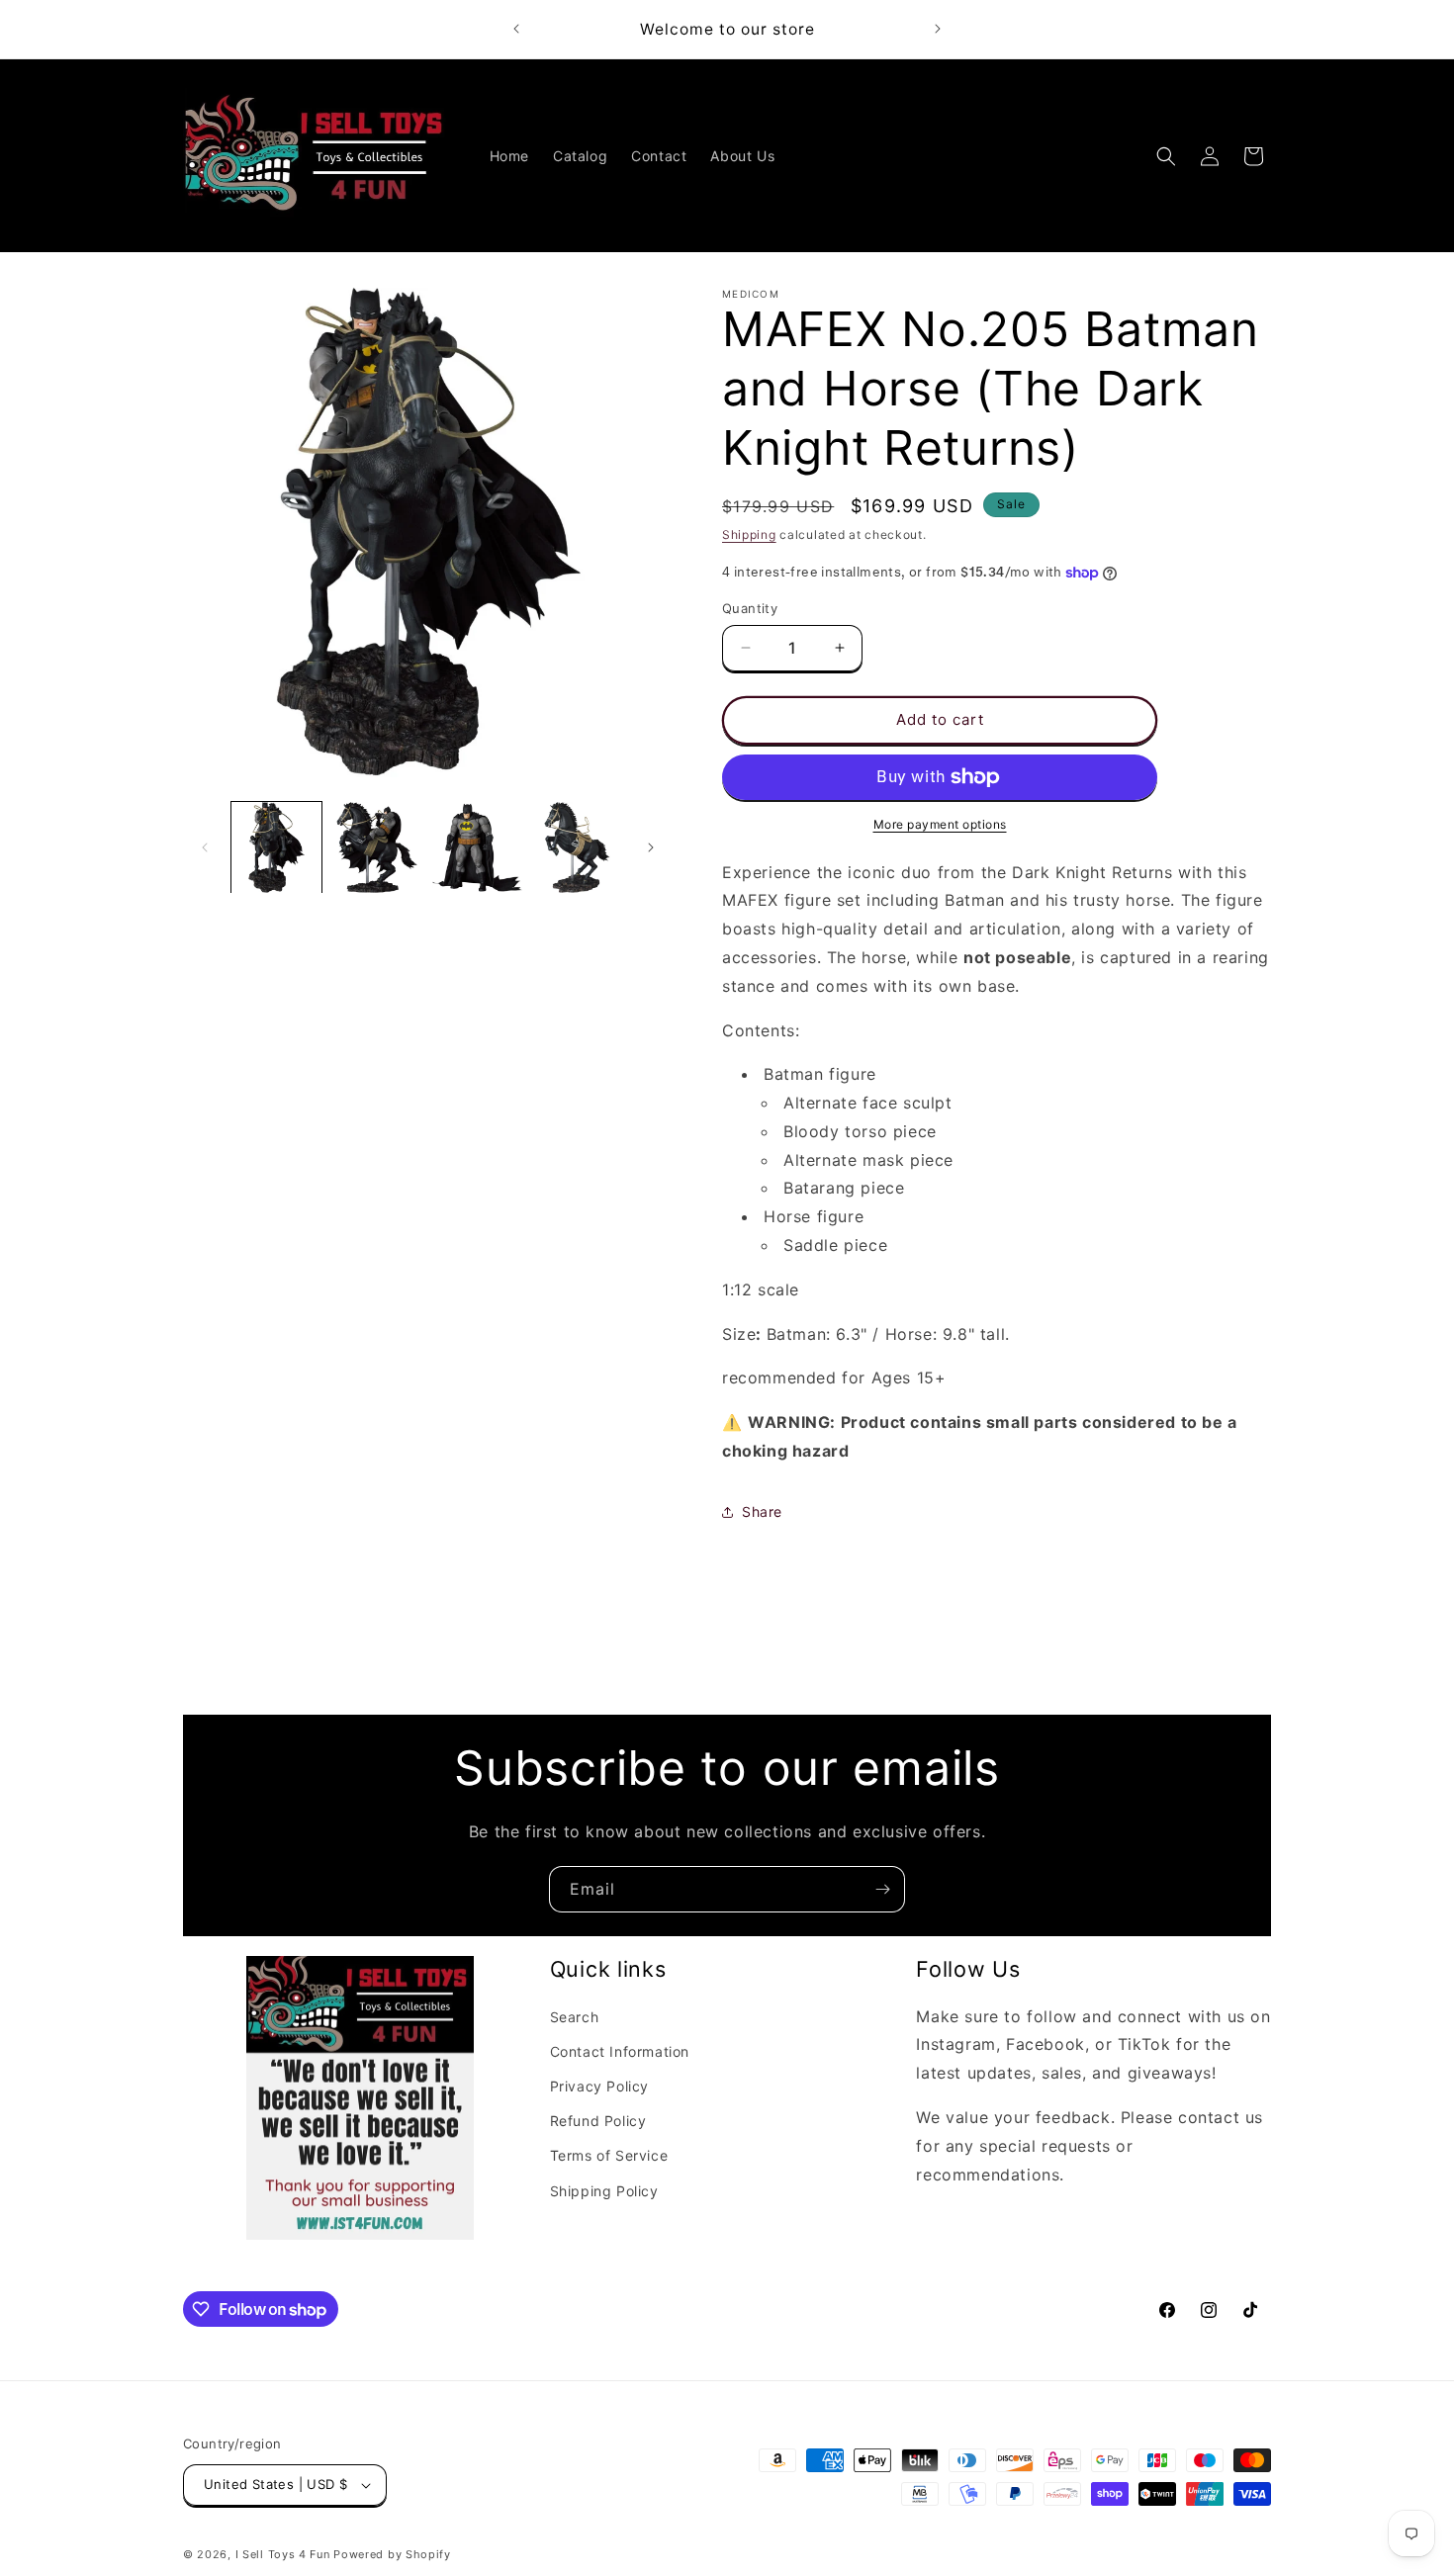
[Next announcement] (938, 29)
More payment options (940, 824)
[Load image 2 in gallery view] (376, 847)
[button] (1166, 156)
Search (575, 2017)
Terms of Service (609, 2155)
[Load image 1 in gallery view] (276, 847)
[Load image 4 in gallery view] (577, 847)
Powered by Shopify (392, 2554)
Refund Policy (598, 2121)
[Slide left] (205, 847)
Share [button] (762, 1511)
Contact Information (620, 2051)
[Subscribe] (882, 1889)
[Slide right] (651, 847)
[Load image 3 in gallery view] (477, 847)
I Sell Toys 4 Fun (283, 2554)
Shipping (749, 534)
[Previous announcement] (516, 29)
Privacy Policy (599, 2086)
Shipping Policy (604, 2191)
